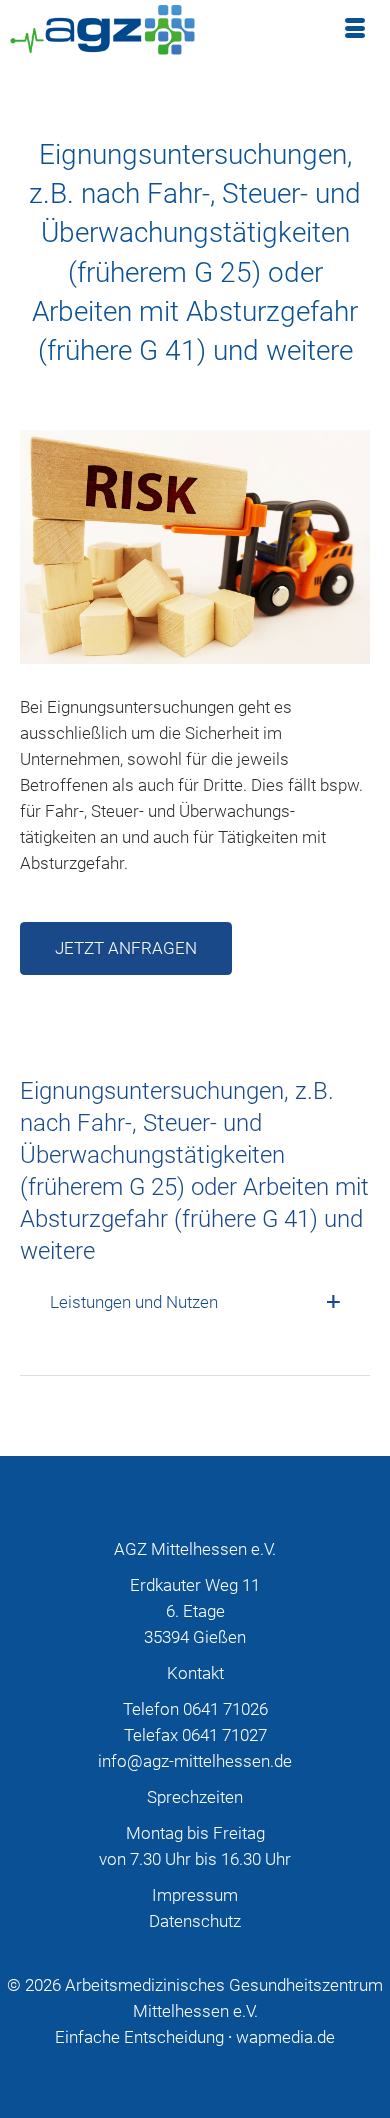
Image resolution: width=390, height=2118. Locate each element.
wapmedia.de (285, 2037)
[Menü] (355, 30)
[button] (195, 1302)
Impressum (195, 1895)
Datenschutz (195, 1921)
